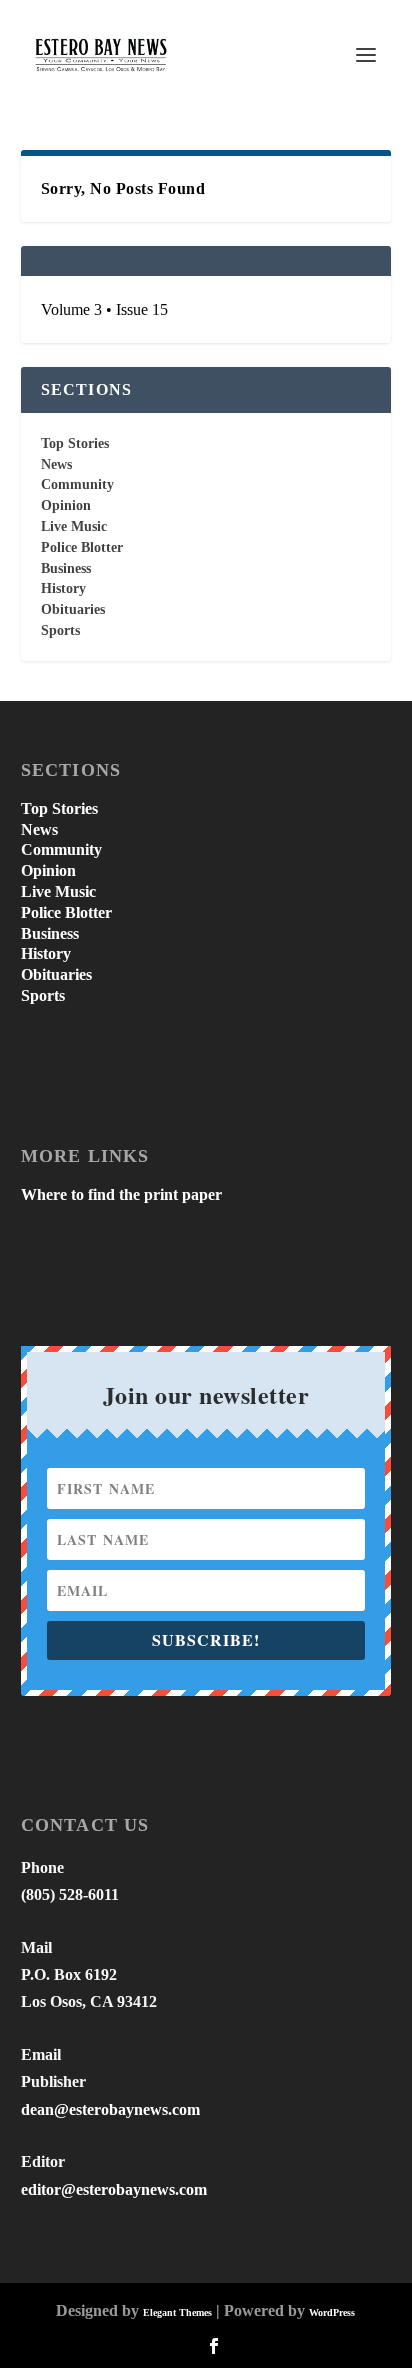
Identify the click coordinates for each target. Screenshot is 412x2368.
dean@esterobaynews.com (110, 2109)
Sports (60, 630)
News (56, 464)
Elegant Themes (177, 2312)
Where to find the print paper (121, 1194)
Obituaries (73, 609)
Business (66, 568)
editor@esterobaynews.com (114, 2189)
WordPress (332, 2312)
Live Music (74, 526)
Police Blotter (82, 547)
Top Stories (75, 443)
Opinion (66, 505)
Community (77, 484)
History (63, 588)
